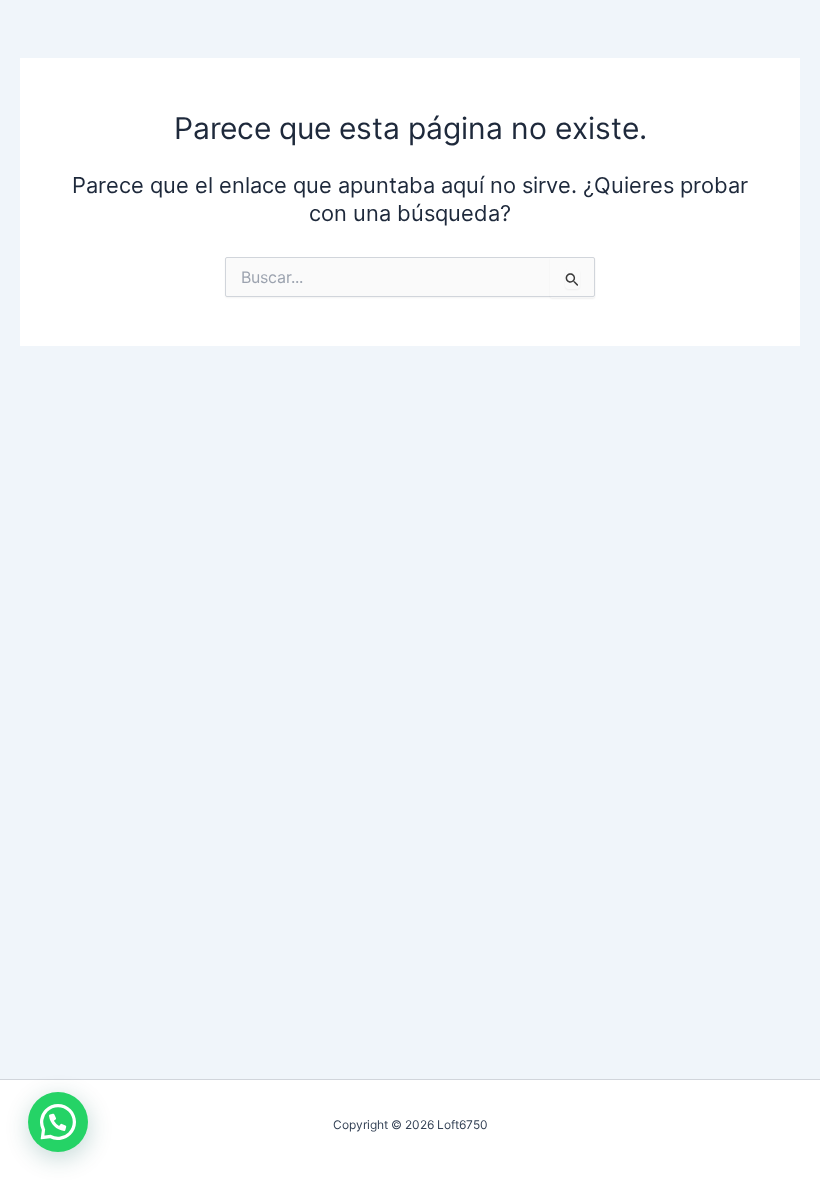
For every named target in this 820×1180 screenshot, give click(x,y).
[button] (58, 1122)
